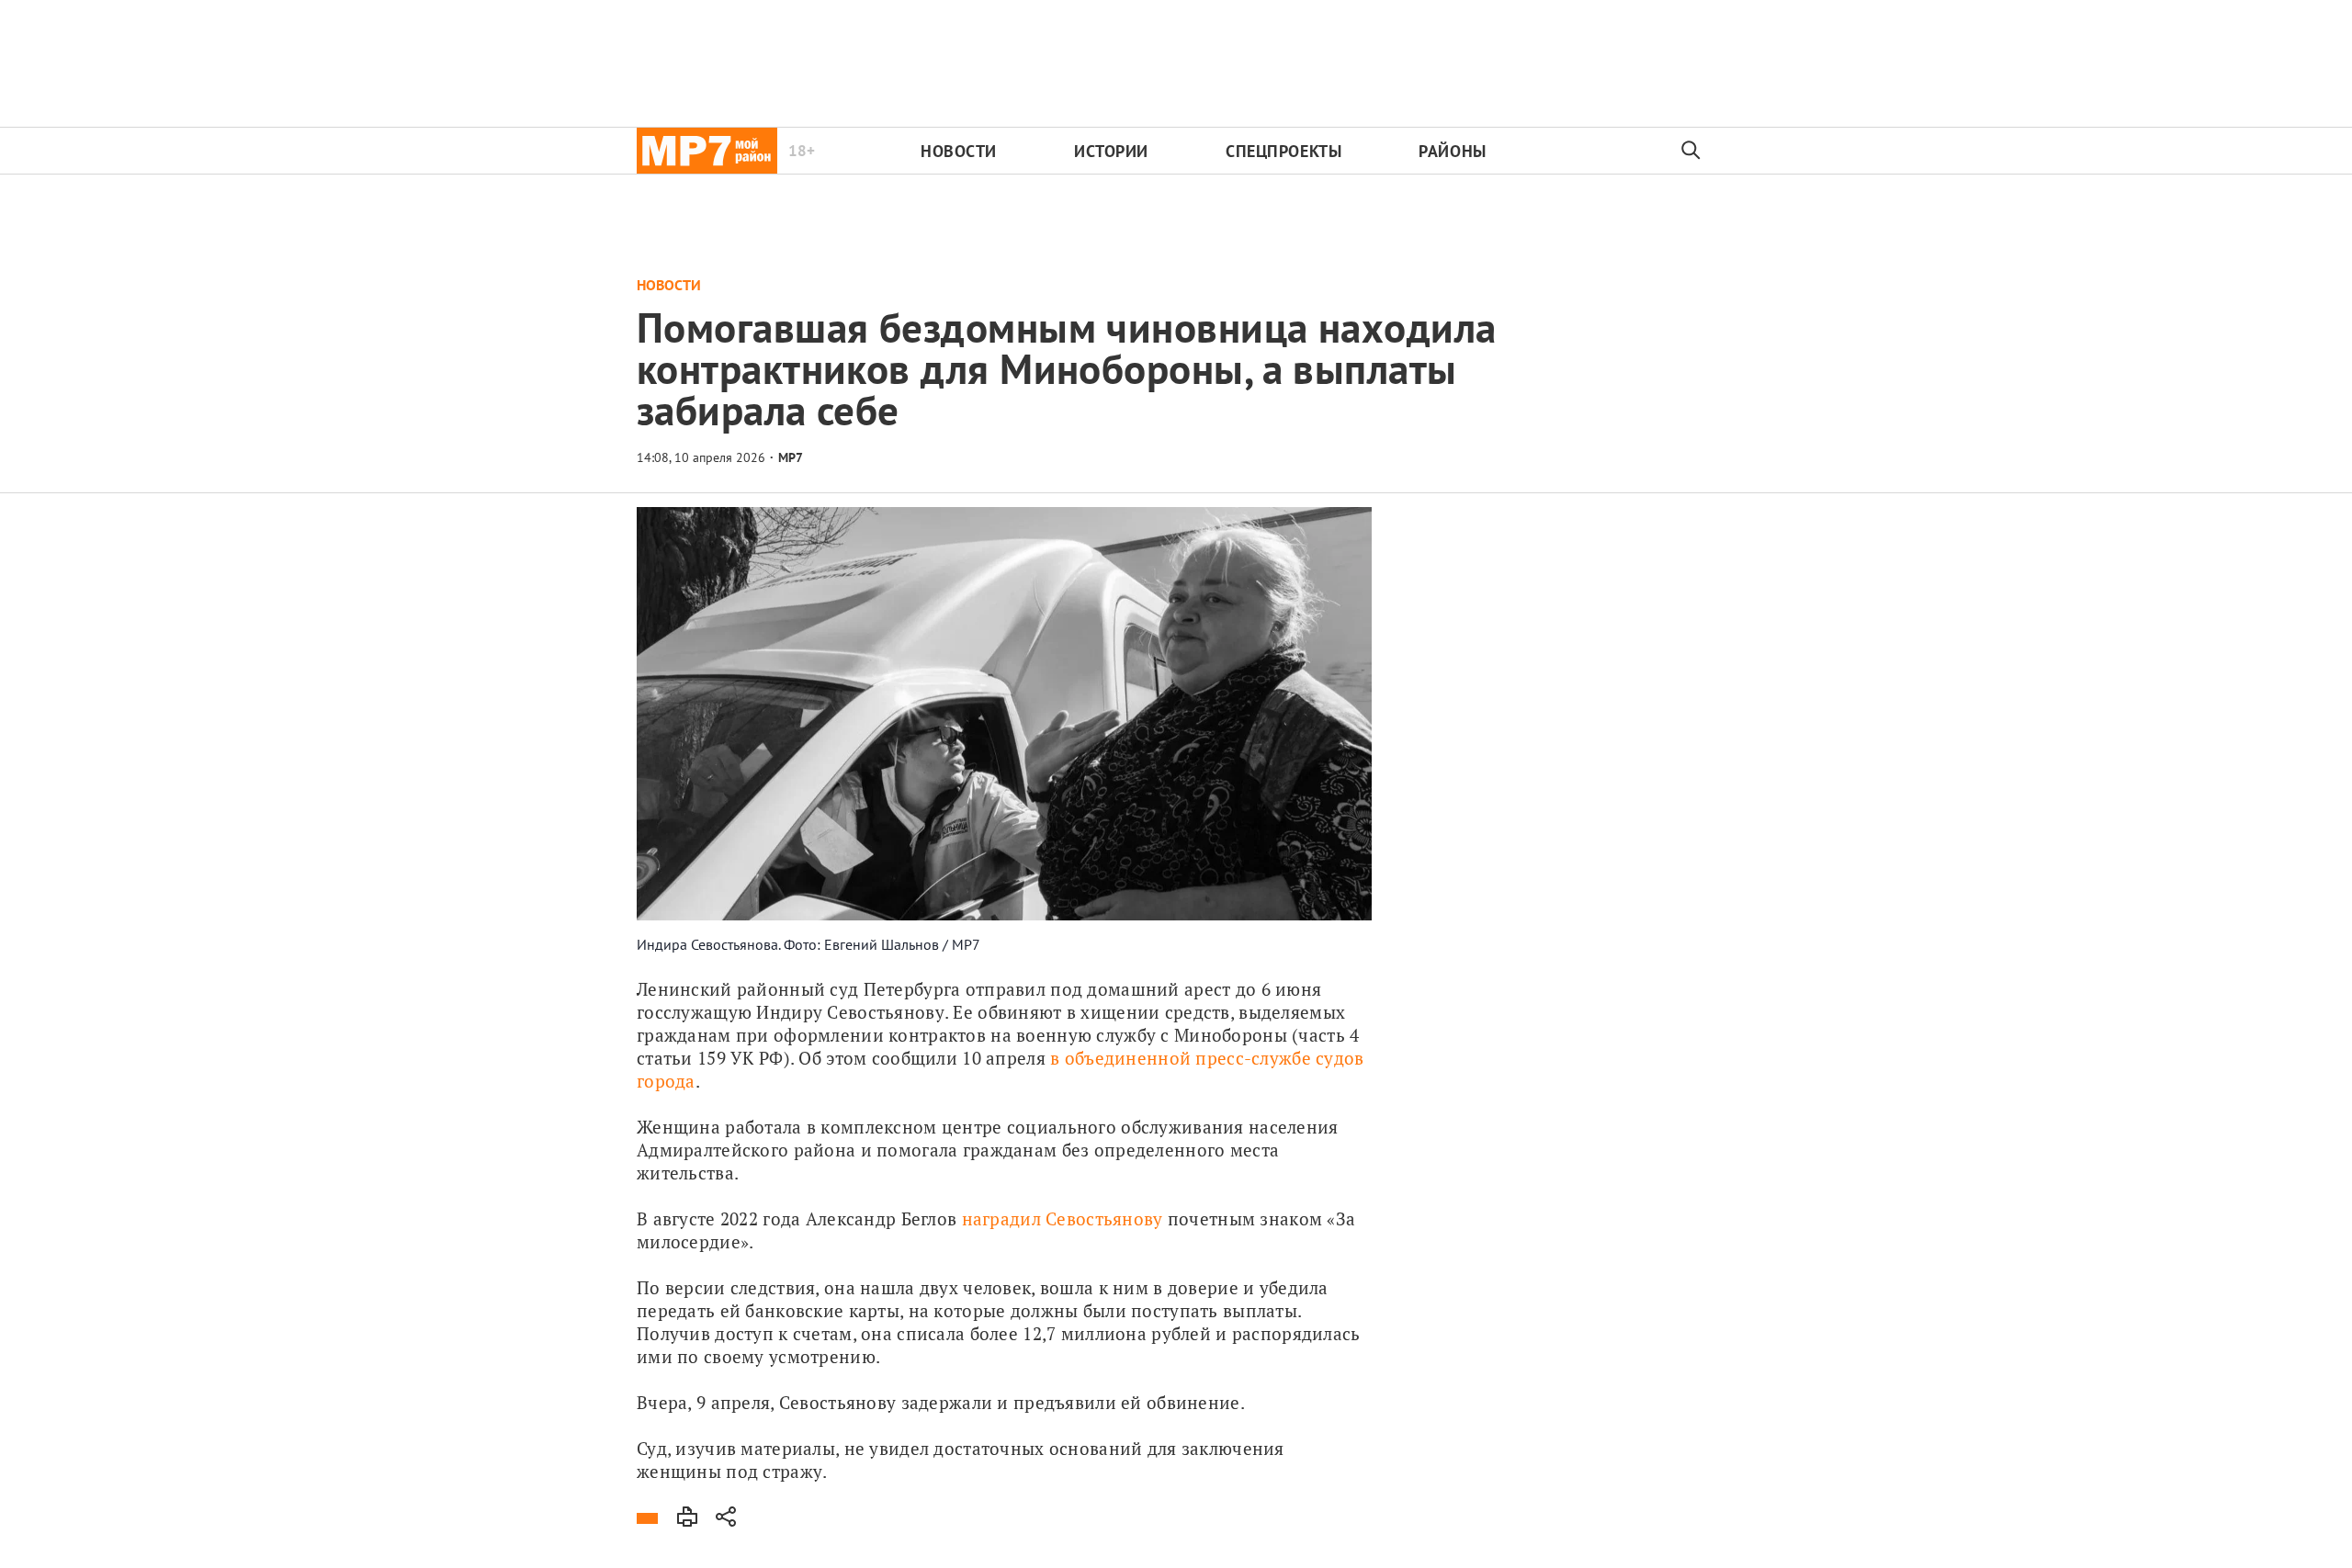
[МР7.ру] (707, 151)
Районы (1452, 151)
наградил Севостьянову (1063, 1218)
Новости (959, 151)
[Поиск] (1691, 151)
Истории (1111, 151)
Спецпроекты (1283, 151)
